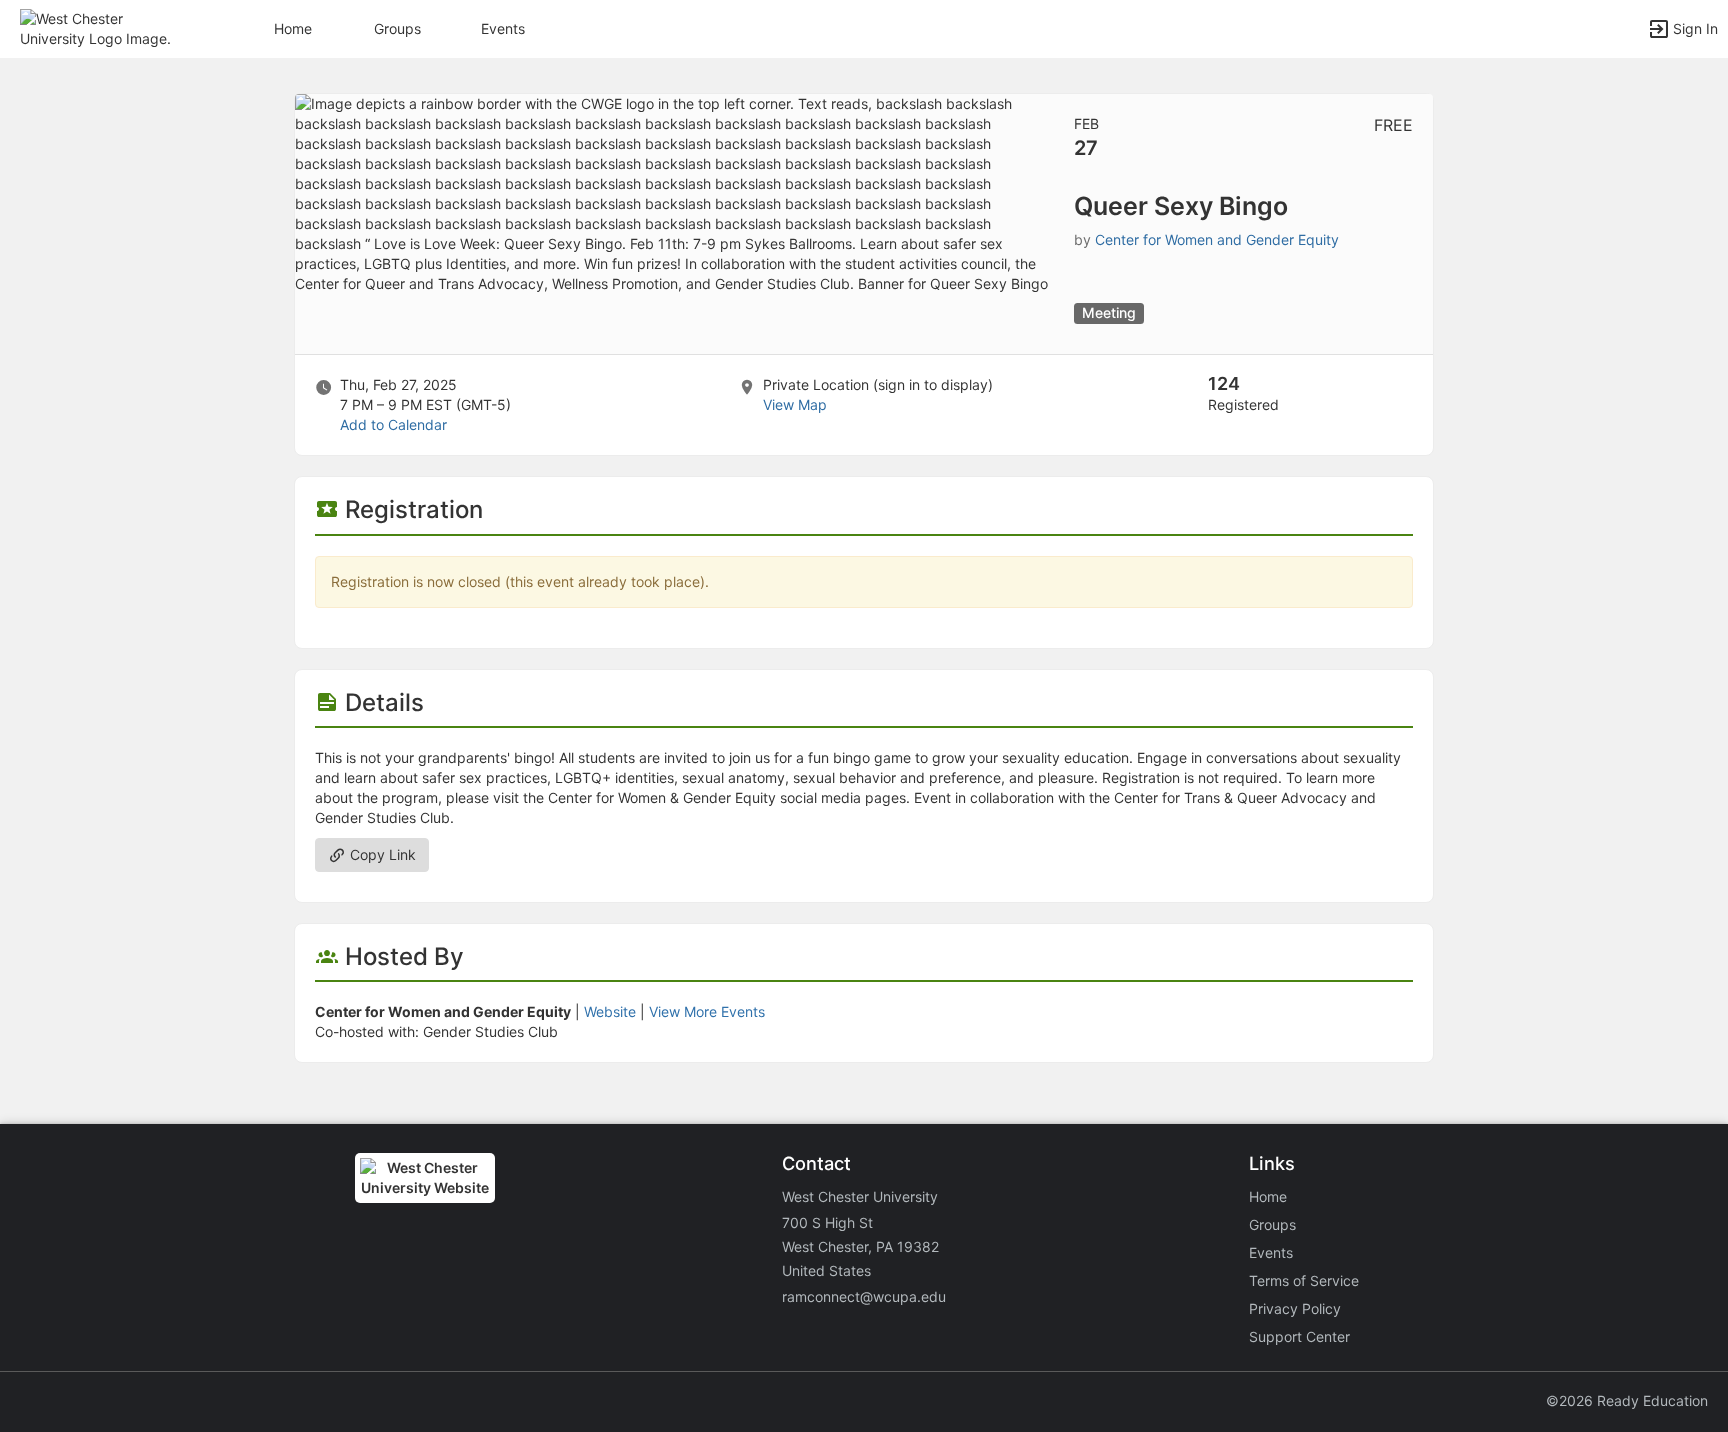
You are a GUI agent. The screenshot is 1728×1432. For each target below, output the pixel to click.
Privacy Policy (1295, 1308)
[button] (102, 27)
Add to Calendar (393, 424)
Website (610, 1011)
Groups (397, 28)
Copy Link (381, 854)
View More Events (707, 1011)
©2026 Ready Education (1627, 1400)
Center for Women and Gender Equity (1217, 239)
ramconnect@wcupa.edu (864, 1296)
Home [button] (293, 28)
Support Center (1299, 1336)
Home (1268, 1196)
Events (503, 28)
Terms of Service (1304, 1280)
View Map (795, 404)
